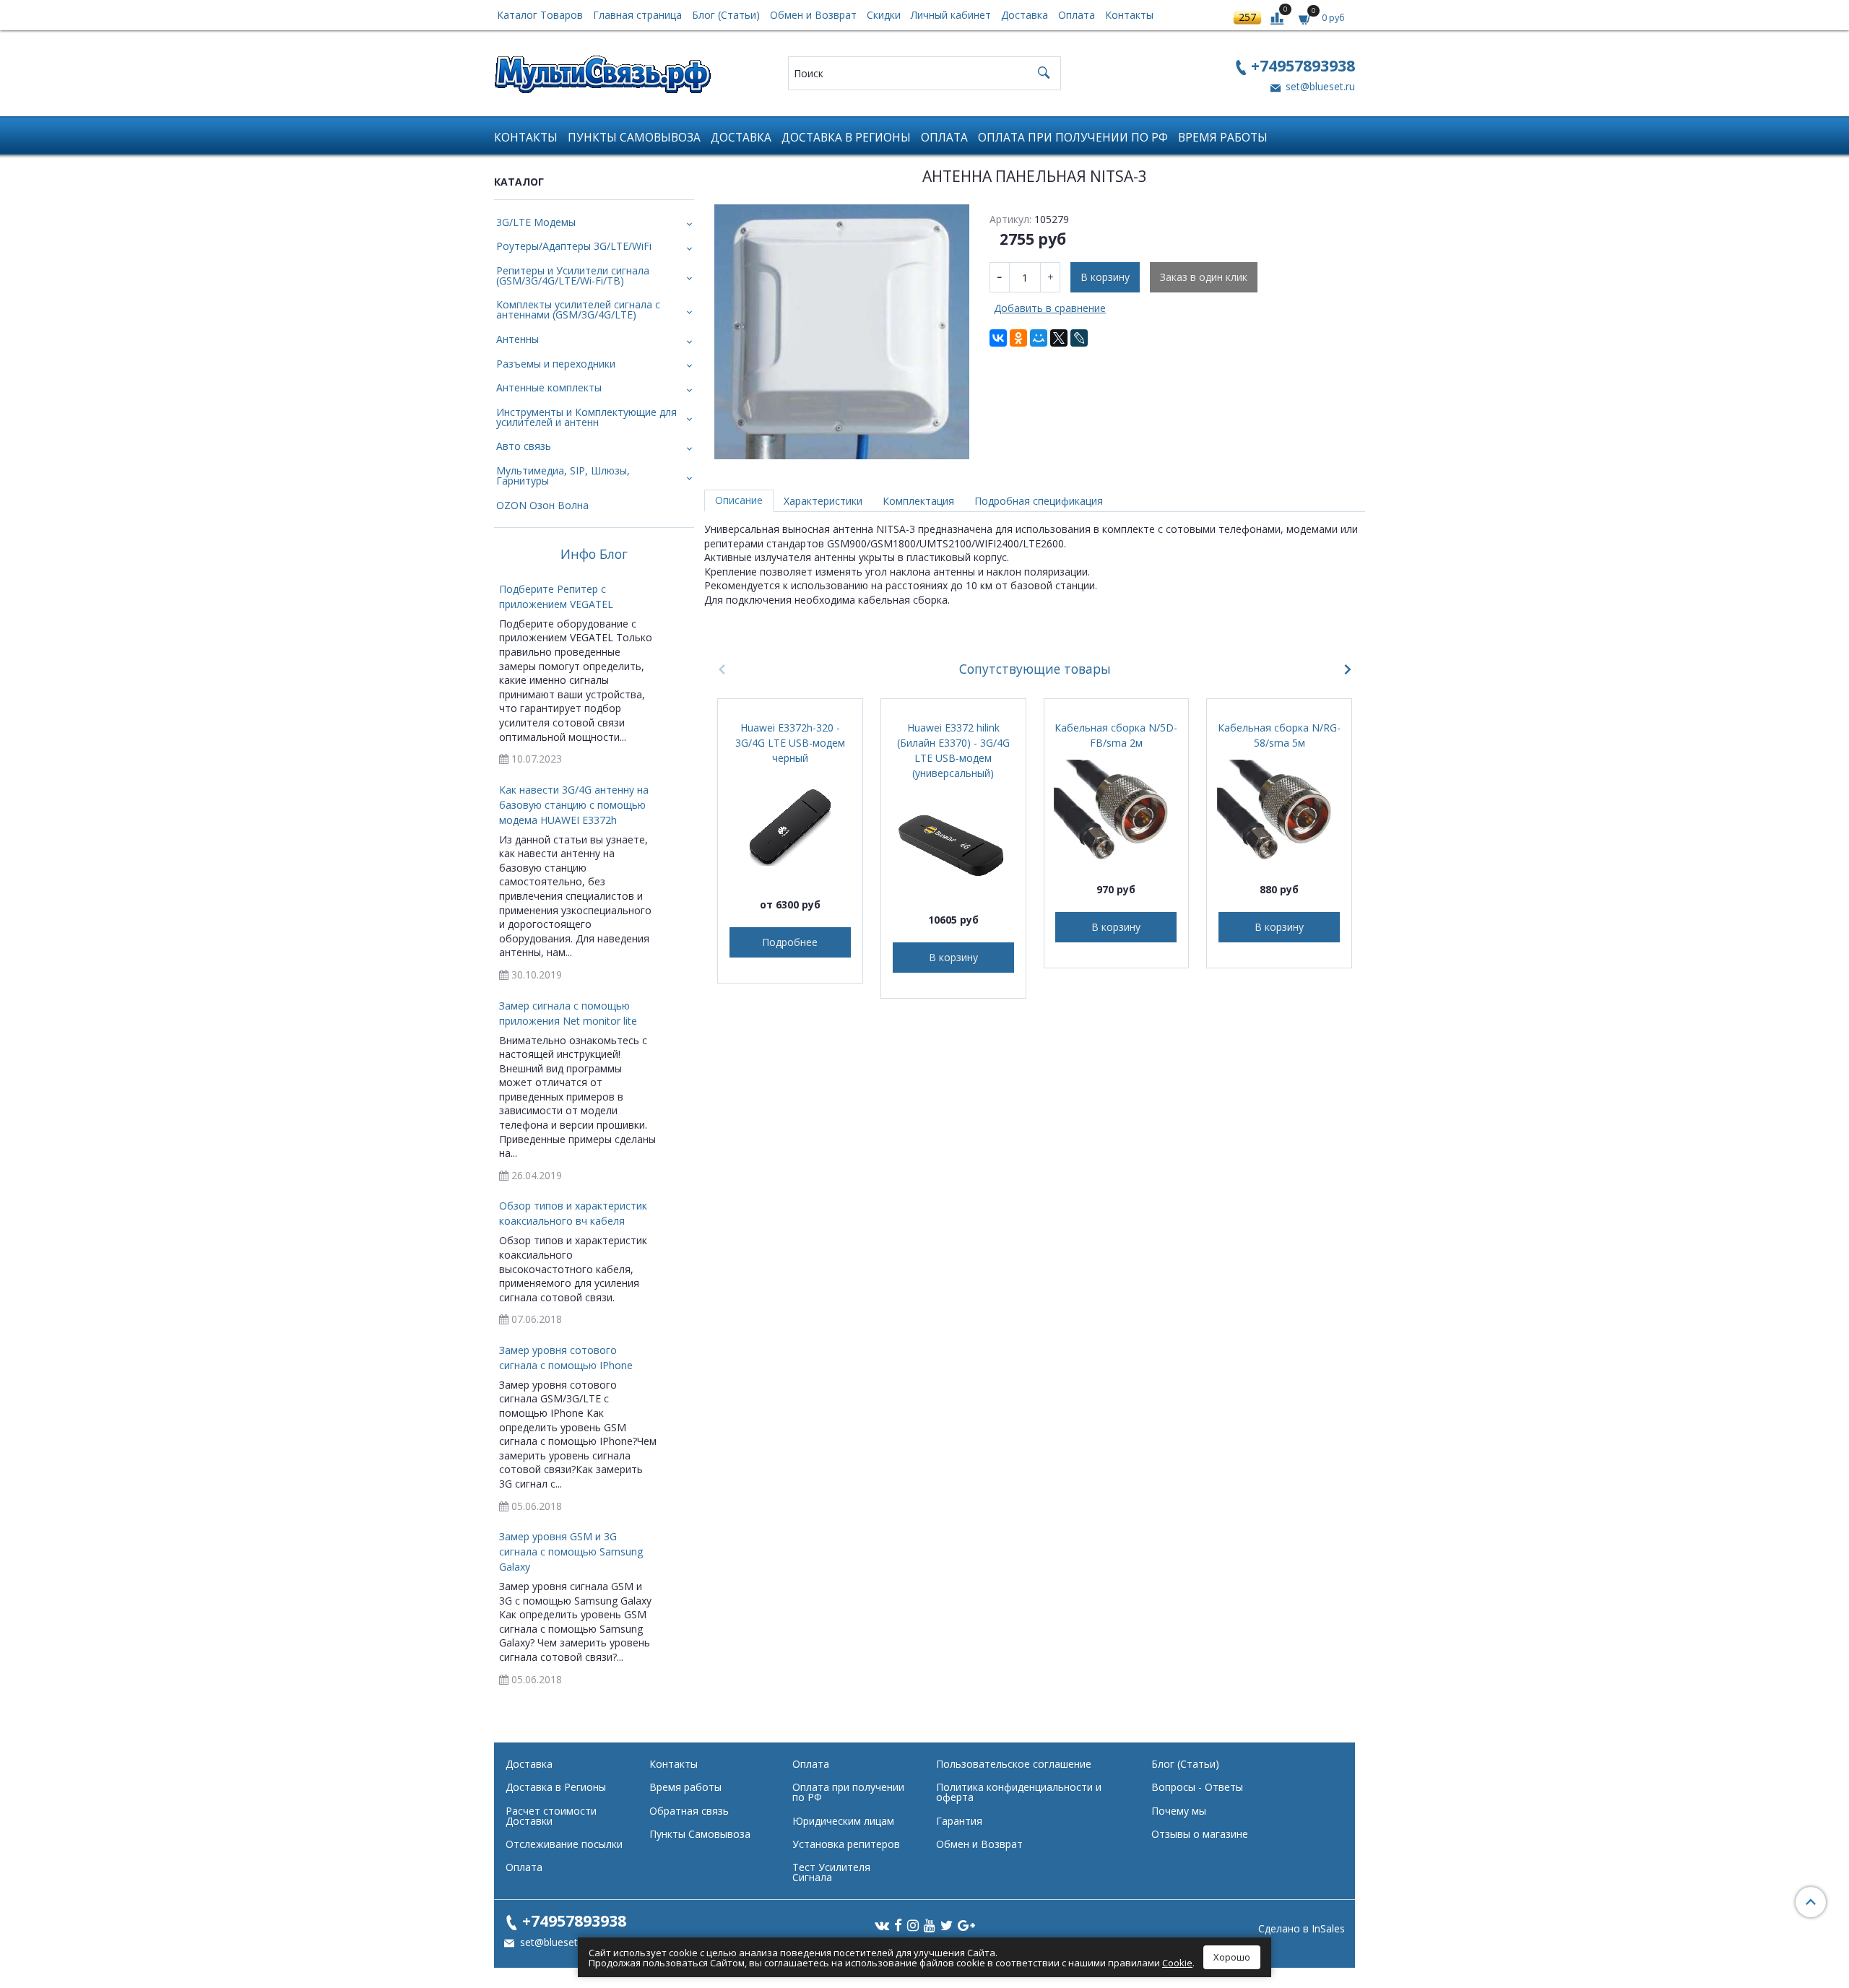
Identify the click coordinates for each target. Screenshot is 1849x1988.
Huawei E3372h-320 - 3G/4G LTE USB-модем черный (790, 743)
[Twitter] (947, 1924)
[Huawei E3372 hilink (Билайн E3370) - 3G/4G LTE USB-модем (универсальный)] (953, 843)
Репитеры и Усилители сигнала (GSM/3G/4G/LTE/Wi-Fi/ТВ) (573, 275)
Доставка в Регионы (846, 138)
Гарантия (959, 1821)
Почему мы (1179, 1811)
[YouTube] (930, 1924)
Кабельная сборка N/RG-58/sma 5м (1279, 735)
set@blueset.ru (1319, 86)
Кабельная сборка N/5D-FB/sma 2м (1116, 735)
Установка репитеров (846, 1844)
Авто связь (524, 446)
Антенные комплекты (549, 387)
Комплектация (918, 501)
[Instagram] (913, 1924)
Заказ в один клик (1204, 277)
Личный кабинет (951, 15)
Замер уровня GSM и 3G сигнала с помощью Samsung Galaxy (571, 1551)
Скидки (884, 15)
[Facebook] (898, 1924)
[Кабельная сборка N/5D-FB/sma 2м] (1117, 812)
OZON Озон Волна (542, 505)
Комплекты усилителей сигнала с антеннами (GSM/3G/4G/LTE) (578, 309)
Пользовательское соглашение (1014, 1764)
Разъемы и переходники (556, 364)
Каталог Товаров (540, 15)
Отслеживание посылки (564, 1844)
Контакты (1129, 15)
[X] (1059, 338)
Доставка (1025, 15)
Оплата (1077, 15)
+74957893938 (1303, 65)
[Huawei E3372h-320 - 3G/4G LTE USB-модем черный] (790, 828)
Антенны (518, 339)
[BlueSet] (602, 70)
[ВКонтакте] (998, 338)
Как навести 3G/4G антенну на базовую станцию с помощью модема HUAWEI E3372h (574, 805)
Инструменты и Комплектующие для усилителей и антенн (586, 417)
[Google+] (966, 1924)
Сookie (1177, 1963)
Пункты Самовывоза (634, 138)
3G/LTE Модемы (536, 222)
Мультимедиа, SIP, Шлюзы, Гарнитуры (563, 476)
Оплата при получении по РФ (1073, 138)
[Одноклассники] (1018, 338)
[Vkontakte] (882, 1924)
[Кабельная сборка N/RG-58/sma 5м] (1279, 812)
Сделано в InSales (1302, 1929)
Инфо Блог (594, 555)
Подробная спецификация (1039, 501)
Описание (739, 500)
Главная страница (637, 15)
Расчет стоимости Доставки (551, 1816)
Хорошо (1232, 1957)
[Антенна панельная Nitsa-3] (842, 332)
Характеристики (823, 501)
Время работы (1223, 138)
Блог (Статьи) (726, 15)
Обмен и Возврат (813, 15)
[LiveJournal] (1079, 338)
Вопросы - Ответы (1197, 1787)
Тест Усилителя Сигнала (831, 1872)
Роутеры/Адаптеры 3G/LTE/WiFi (574, 246)
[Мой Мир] (1039, 338)
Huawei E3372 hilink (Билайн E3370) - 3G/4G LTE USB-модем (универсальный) (953, 750)
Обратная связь (689, 1811)
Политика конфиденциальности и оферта (1019, 1792)
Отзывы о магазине (1200, 1834)
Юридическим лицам (843, 1821)
